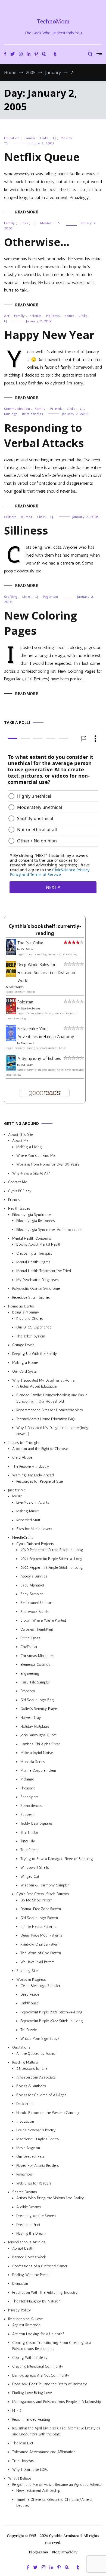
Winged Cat (30, 1876)
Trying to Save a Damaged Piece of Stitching (57, 1859)
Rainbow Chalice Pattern (40, 1944)
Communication (17, 409)
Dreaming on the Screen (36, 2216)
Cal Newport (16, 987)
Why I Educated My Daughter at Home (43, 1380)
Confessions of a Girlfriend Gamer (40, 2266)
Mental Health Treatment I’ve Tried (44, 1271)
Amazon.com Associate (36, 2077)
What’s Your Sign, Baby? (40, 2039)
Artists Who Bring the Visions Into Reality (50, 2198)
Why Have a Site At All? (31, 1173)
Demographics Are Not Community (41, 2375)
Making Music (28, 1511)
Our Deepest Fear (30, 2157)
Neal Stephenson (30, 1009)
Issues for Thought (24, 1442)
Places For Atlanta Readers (38, 2165)
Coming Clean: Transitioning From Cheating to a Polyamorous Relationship (52, 2346)
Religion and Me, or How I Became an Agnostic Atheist (57, 2484)
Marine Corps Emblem (38, 1770)
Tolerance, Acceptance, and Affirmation (44, 2452)
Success (27, 1814)
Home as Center (21, 1306)
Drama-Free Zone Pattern (41, 1909)
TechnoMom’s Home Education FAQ (46, 1419)
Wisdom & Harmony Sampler (45, 1885)
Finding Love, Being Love (32, 2393)
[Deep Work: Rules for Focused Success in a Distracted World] (11, 975)
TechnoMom (53, 21)
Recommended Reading (31, 2419)
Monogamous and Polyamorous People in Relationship (57, 2401)
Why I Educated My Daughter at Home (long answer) (52, 1430)
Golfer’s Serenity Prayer (39, 1709)
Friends (36, 316)
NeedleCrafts (23, 1538)
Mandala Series (33, 1762)
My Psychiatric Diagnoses (38, 1280)
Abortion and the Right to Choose (40, 1449)
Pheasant (28, 1788)
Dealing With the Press (30, 2275)
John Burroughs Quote (38, 1735)
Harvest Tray (31, 1717)
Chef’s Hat (29, 1647)
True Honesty (23, 2461)
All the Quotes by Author (37, 2053)
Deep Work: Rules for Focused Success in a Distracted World (47, 973)
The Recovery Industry (31, 1466)
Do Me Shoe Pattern (36, 1900)
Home (69, 316)
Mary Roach (28, 1043)
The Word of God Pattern (41, 1953)
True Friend (29, 1850)
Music (17, 1496)
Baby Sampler (32, 1594)
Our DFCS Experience (34, 1327)
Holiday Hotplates (35, 1726)
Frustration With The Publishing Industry (45, 2292)
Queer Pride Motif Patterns (41, 1935)
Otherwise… (37, 242)
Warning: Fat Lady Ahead (33, 1475)
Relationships (32, 414)
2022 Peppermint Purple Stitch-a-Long (52, 1567)
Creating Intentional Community (38, 2366)
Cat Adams (27, 949)
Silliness (26, 530)
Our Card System (26, 1371)
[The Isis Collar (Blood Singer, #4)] (11, 953)
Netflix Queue (42, 157)
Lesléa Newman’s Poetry (36, 2130)
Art (7, 316)
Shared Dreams (25, 2192)
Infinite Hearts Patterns (38, 1926)
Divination (20, 2284)
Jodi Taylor (27, 1065)
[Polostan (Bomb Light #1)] (11, 1013)
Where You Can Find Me (36, 1156)
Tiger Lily (28, 1841)
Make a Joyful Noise (37, 1753)
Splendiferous (31, 1806)
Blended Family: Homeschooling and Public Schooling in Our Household (52, 1398)
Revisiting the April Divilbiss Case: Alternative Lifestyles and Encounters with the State (56, 2431)
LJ (54, 138)
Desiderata (25, 2104)
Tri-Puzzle (29, 2030)
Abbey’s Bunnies (34, 1576)
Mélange (27, 1779)
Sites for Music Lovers (34, 1529)
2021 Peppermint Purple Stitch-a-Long (52, 1559)
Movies (66, 138)
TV (6, 143)
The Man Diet (23, 2443)
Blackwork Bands (35, 1611)
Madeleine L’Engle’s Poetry (38, 2139)
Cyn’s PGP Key (20, 1191)
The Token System (31, 1336)
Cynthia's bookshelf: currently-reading (45, 930)
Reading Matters (25, 2062)
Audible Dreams (29, 2207)
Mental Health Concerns (32, 1238)
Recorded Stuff (28, 1520)
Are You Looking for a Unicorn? (38, 2334)
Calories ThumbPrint (37, 1629)
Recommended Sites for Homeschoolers (50, 1410)
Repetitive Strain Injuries (31, 1297)
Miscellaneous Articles (27, 2242)
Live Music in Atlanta (33, 1502)
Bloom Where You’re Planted (43, 1620)
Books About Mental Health (39, 1244)
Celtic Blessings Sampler (40, 1985)
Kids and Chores (30, 1318)
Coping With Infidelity (30, 2357)
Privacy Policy (20, 2310)
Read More (26, 212)
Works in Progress (31, 1979)
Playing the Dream (31, 2233)
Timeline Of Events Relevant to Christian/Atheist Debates (54, 2502)
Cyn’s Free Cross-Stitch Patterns (43, 1894)
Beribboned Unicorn (37, 1603)
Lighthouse (29, 2003)
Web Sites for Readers (34, 2183)
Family (30, 138)
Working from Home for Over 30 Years (48, 1164)
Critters (10, 517)
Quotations (21, 2047)
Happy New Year (49, 335)
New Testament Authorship (38, 2491)
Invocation (25, 2121)
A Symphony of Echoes (39, 1058)
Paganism (51, 597)
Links (44, 138)
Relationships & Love (25, 2319)
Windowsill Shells (35, 1867)
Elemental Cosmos (35, 1665)
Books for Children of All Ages (41, 2095)
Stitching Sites (28, 1970)
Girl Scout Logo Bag (37, 1700)
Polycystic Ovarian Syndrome (36, 1289)
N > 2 (17, 2410)
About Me (20, 1141)
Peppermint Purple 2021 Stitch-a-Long (52, 2012)
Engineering (30, 1673)
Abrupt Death (23, 2248)
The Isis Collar (30, 943)
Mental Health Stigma (33, 1262)
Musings (11, 414)
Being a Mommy (26, 1312)
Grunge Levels (23, 1345)
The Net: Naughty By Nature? (36, 2301)
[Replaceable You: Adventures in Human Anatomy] (11, 1040)
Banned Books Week (29, 2257)
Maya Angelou (28, 2148)
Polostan (25, 1002)
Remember (25, 2174)
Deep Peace (30, 1994)
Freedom (28, 1691)
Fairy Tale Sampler (35, 1682)
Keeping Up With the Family (35, 1354)
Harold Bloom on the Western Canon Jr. (48, 2112)
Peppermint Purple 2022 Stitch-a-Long (52, 2021)
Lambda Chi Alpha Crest (40, 1744)
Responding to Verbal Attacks (44, 435)
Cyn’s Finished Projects (35, 1544)
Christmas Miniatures (37, 1656)
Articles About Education (37, 1386)
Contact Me (18, 1182)
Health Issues (19, 1208)
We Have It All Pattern (38, 1962)
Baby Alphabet (32, 1585)
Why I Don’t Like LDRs (30, 2469)
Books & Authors (31, 2086)
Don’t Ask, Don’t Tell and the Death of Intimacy (50, 2384)
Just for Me (17, 1490)
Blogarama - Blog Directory (53, 2552)
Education (12, 138)
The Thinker (30, 1832)
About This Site (21, 1134)
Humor (27, 517)
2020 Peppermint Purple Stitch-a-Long (52, 1550)
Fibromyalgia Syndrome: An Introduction (49, 1229)
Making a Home (25, 1362)
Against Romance (26, 2325)
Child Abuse (22, 1457)
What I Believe (20, 2478)
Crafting (11, 597)
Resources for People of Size (40, 1481)
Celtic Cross (30, 1638)
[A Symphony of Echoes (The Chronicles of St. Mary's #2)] (11, 1069)
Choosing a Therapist (34, 1253)
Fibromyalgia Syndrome (31, 1214)
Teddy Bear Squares (37, 1823)
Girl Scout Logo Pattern (39, 1918)
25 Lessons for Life (32, 2068)
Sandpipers (29, 1797)
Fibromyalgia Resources (36, 1221)
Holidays (53, 316)
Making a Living (29, 1147)
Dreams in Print (28, 2224)
